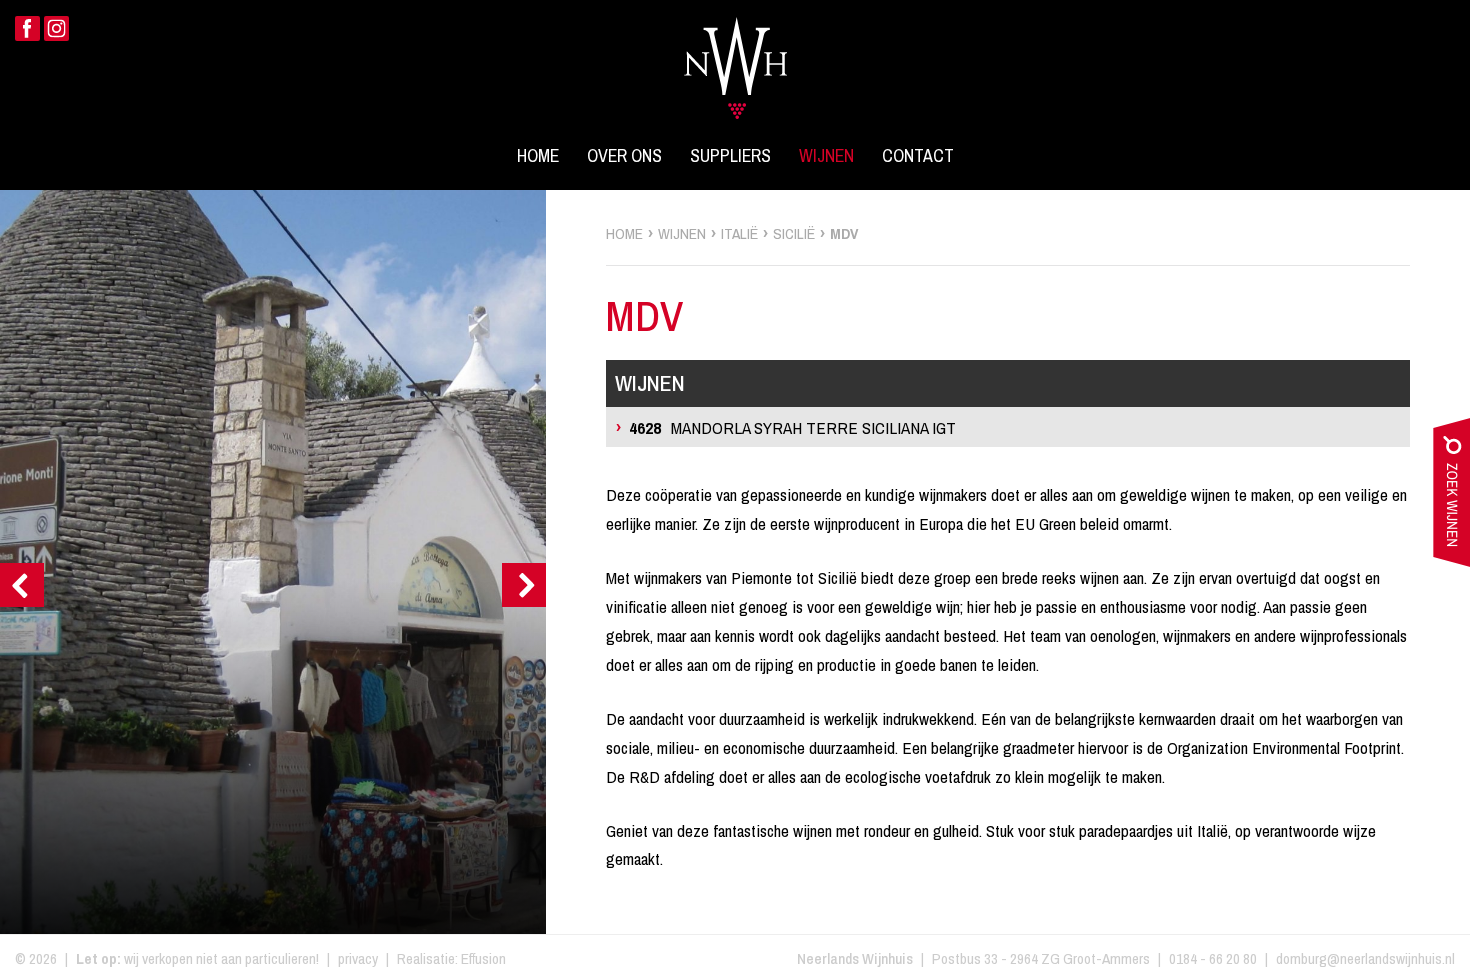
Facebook (27, 28)
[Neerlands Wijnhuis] (735, 56)
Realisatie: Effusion (451, 958)
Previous (22, 585)
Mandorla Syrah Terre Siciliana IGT (792, 427)
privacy (358, 958)
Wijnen (826, 156)
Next (524, 585)
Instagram (56, 28)
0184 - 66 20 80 (1213, 958)
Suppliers (730, 156)
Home (538, 156)
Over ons (624, 156)
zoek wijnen (1451, 497)
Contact (918, 156)
